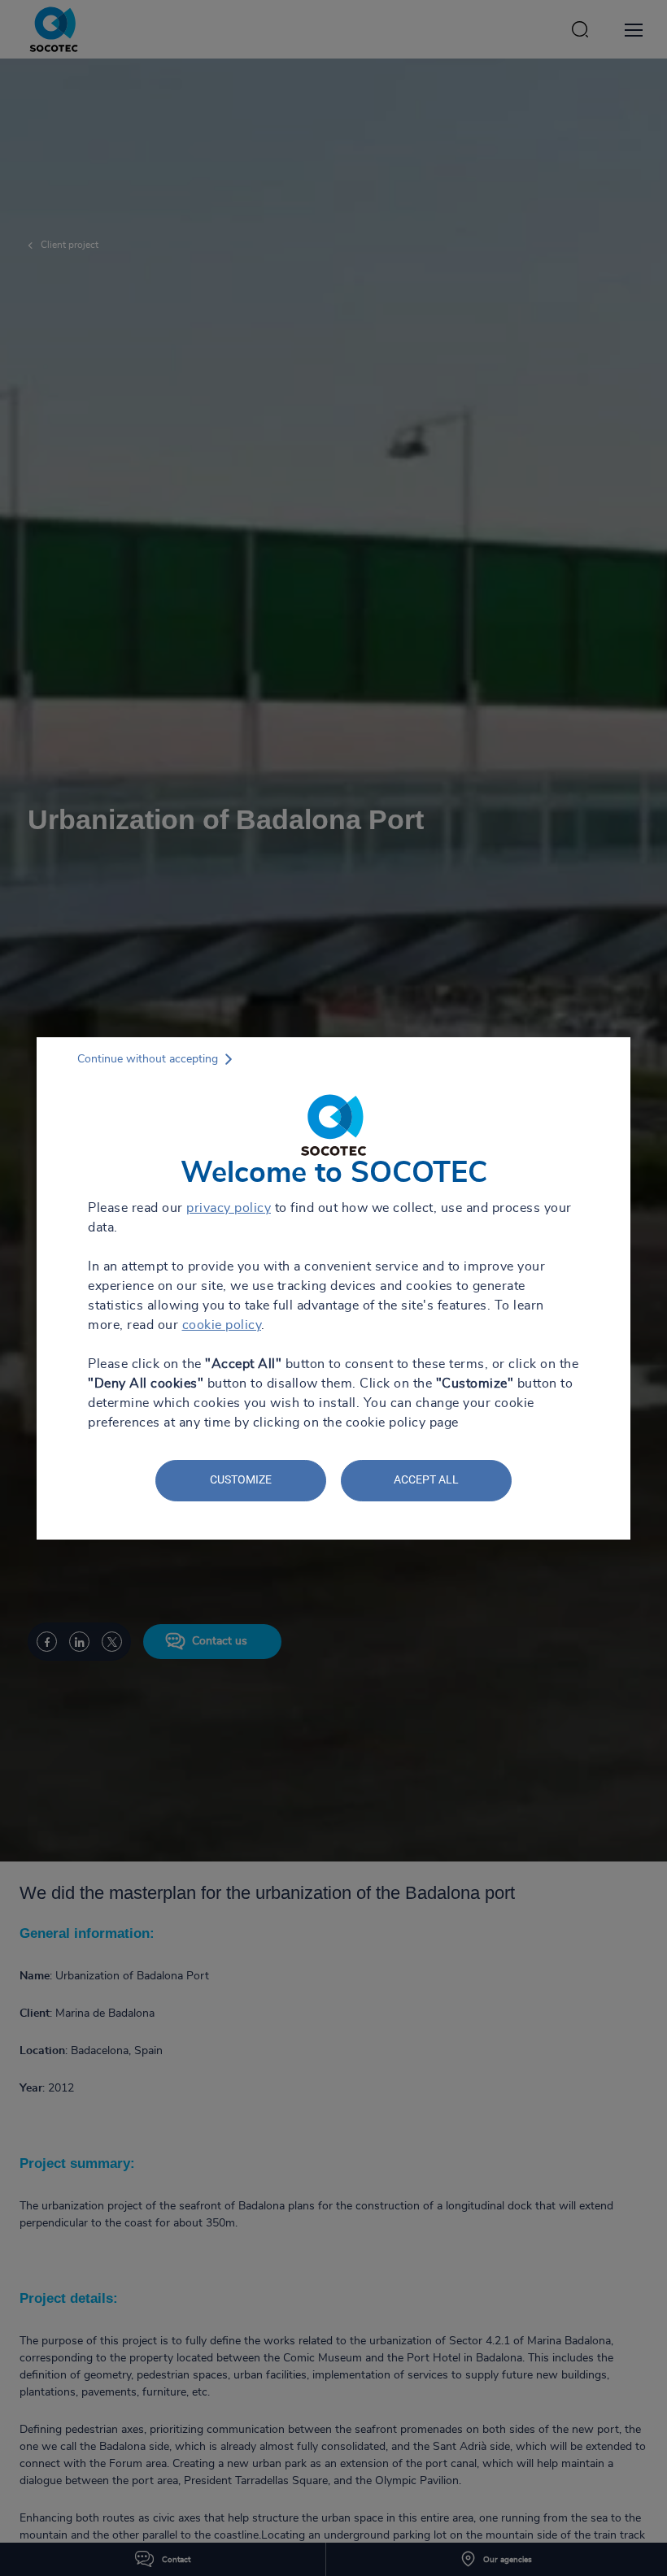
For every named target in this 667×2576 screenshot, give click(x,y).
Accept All (426, 1479)
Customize (241, 1479)
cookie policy (222, 1325)
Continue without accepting (148, 1059)
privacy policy (229, 1208)
